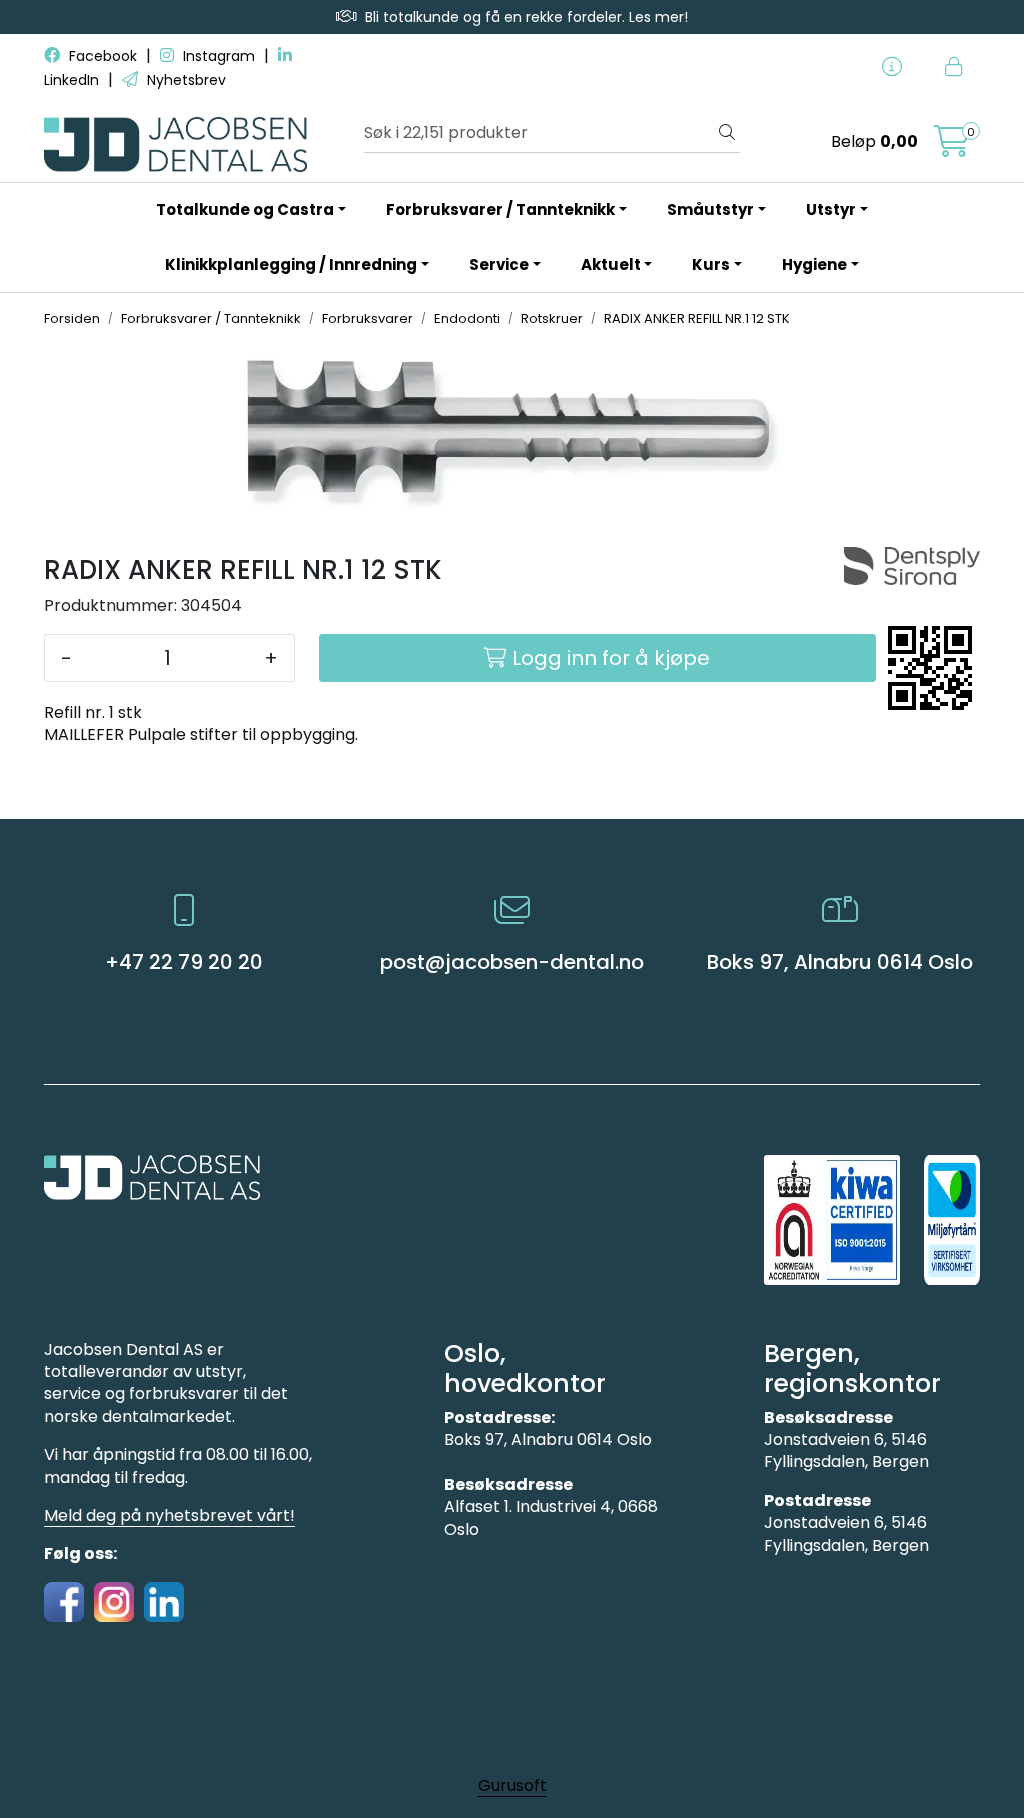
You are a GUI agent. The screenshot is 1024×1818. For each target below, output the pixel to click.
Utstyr (831, 209)
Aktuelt (611, 264)
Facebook (103, 56)
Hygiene (814, 264)
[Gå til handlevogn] (952, 147)
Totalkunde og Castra (245, 209)
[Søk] (727, 133)
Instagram (219, 56)
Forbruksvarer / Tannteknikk (500, 209)
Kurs (711, 264)
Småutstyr (710, 209)
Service (499, 264)
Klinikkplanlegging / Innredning (291, 264)
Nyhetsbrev (184, 80)
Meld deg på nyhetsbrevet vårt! (169, 1515)
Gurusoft (512, 1785)
